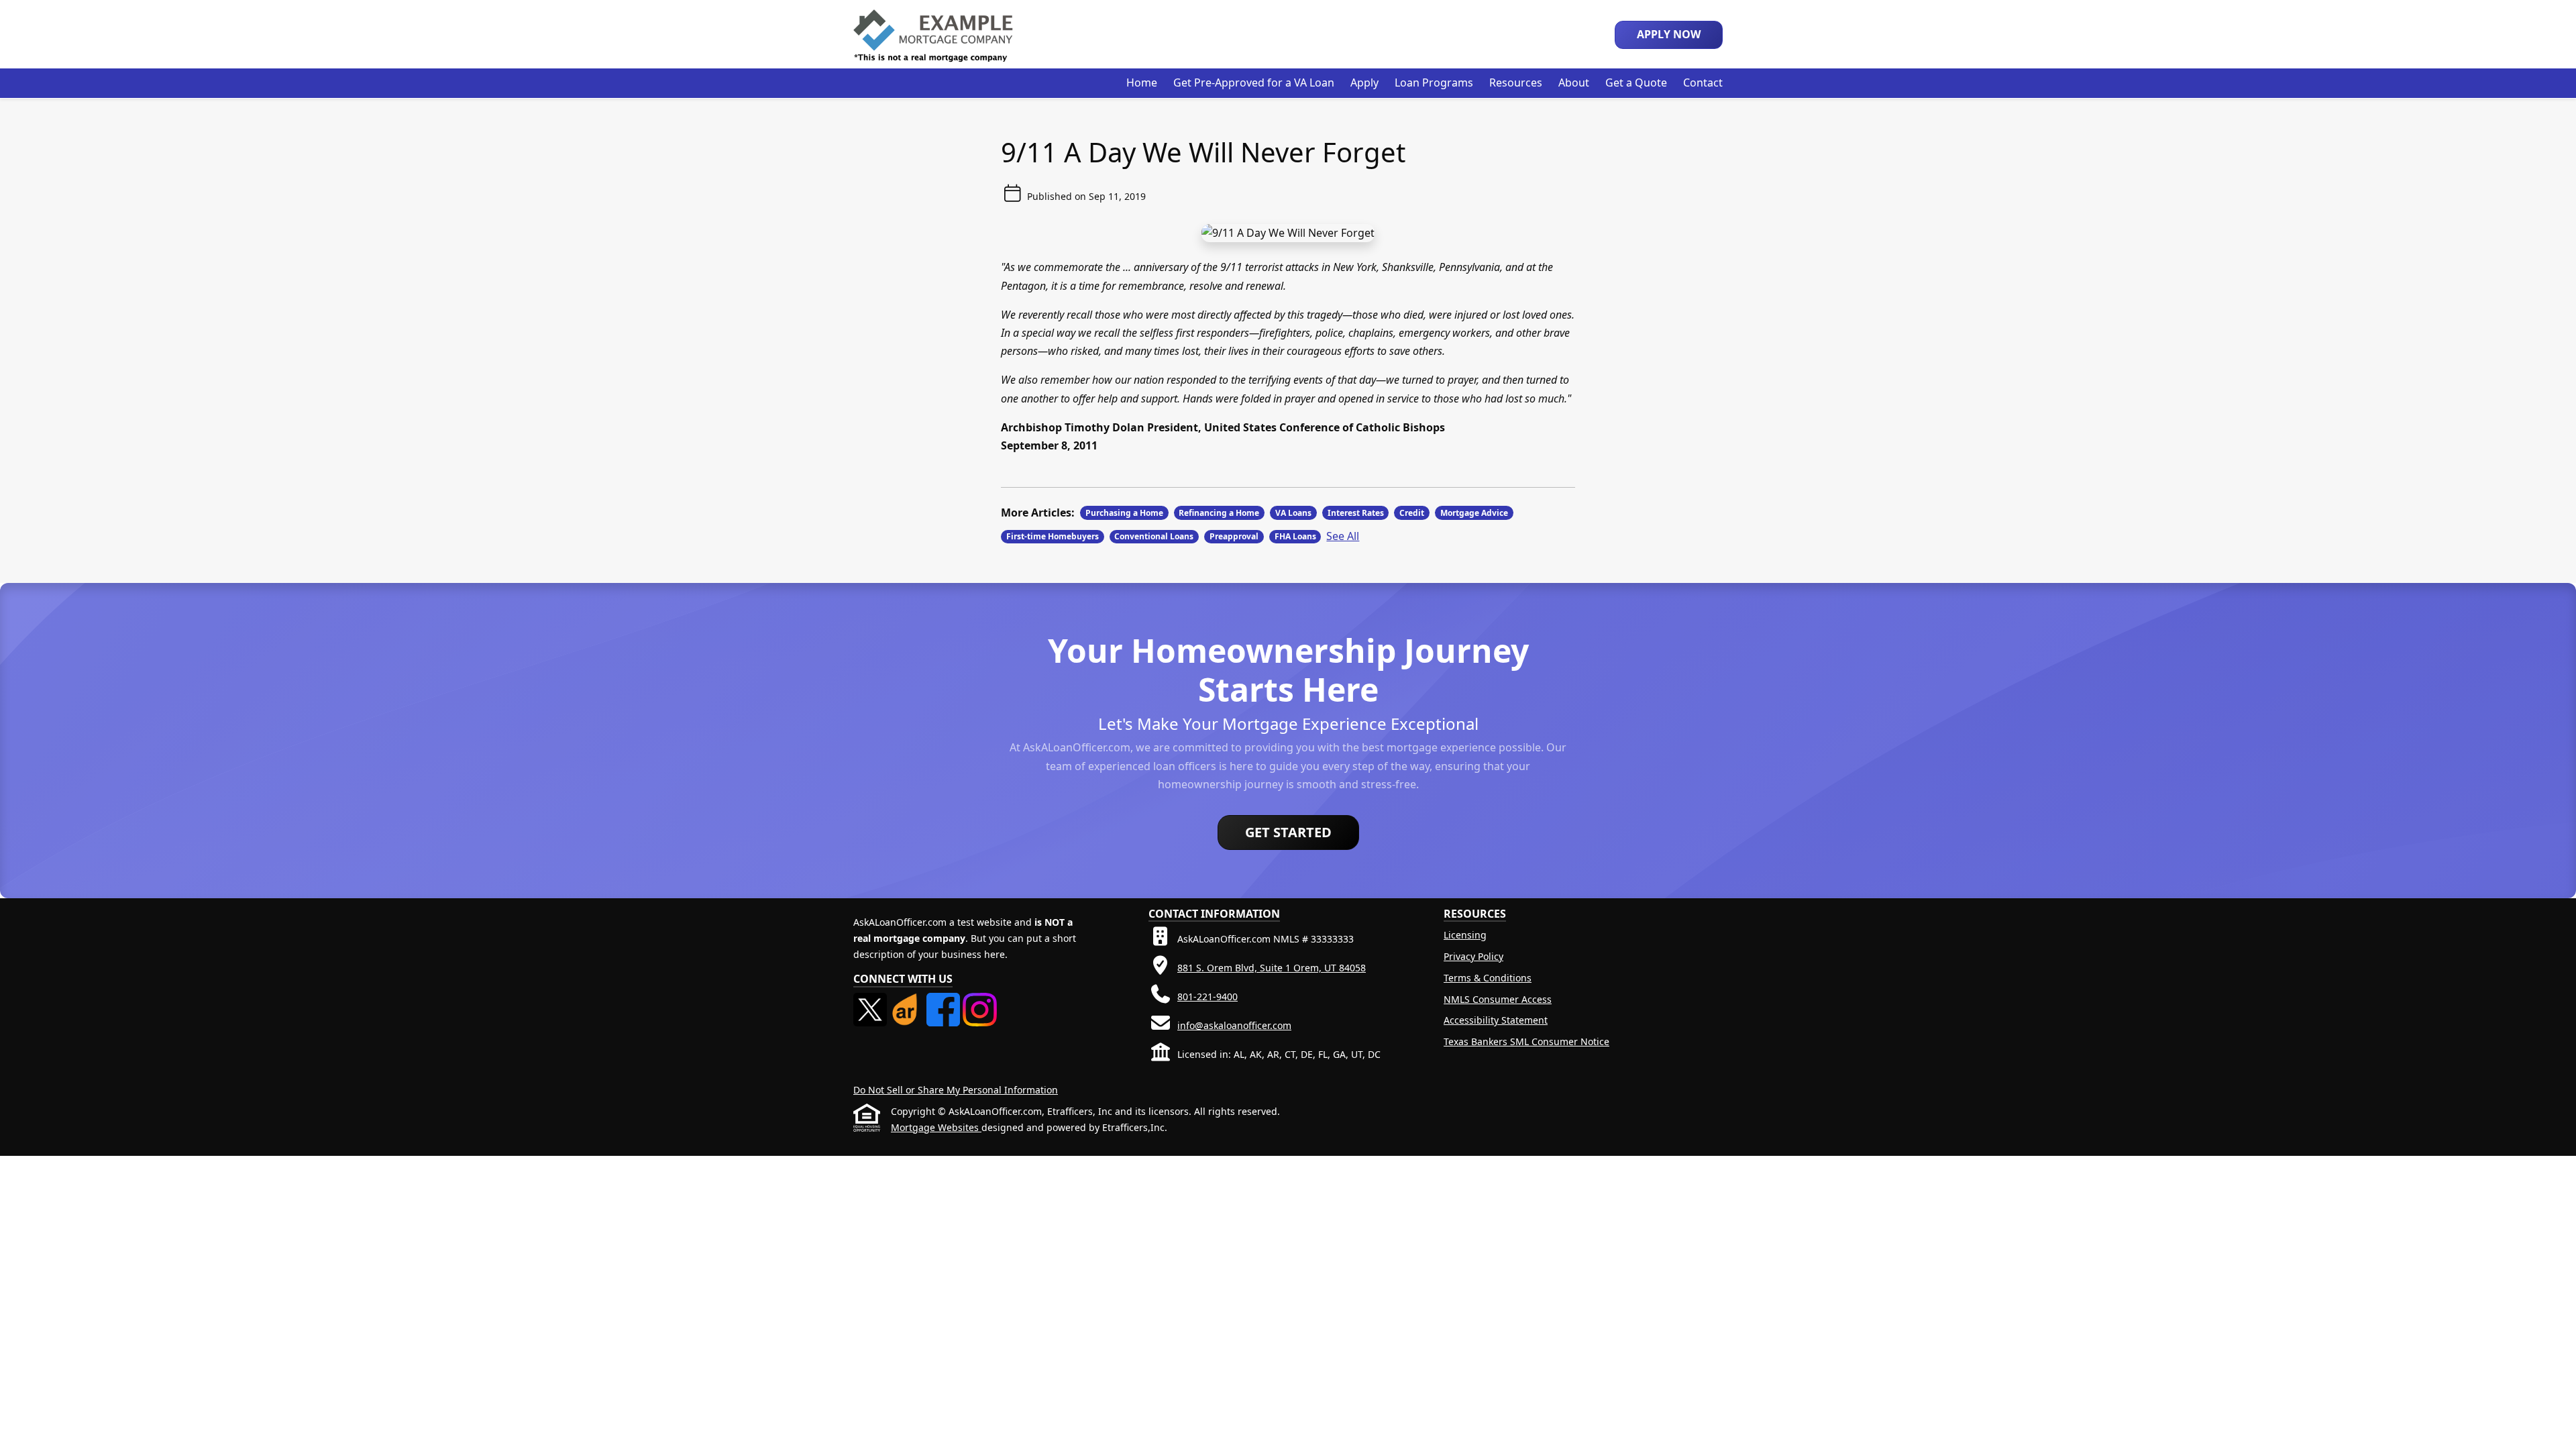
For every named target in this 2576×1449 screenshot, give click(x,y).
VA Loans (1293, 513)
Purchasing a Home (1124, 513)
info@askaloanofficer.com (1234, 1025)
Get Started (1288, 832)
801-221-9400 (1207, 997)
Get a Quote (1636, 83)
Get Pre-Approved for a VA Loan (1254, 83)
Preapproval (1234, 536)
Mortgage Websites (936, 1127)
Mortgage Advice (1474, 513)
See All (1343, 536)
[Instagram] (979, 1001)
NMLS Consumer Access (1498, 999)
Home (1142, 83)
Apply (1364, 83)
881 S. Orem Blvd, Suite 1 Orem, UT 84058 (1272, 968)
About (1574, 83)
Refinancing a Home (1219, 513)
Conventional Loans (1154, 536)
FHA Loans (1295, 536)
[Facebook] (945, 1001)
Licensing (1465, 935)
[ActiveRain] (908, 1001)
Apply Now (1669, 34)
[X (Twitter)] (871, 1001)
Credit (1412, 513)
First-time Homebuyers (1053, 536)
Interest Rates (1356, 513)
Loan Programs (1434, 83)
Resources (1516, 83)
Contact (1703, 83)
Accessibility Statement (1496, 1020)
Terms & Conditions (1488, 978)
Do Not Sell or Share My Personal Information (956, 1090)
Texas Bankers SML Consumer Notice (1526, 1041)
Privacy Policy (1473, 956)
